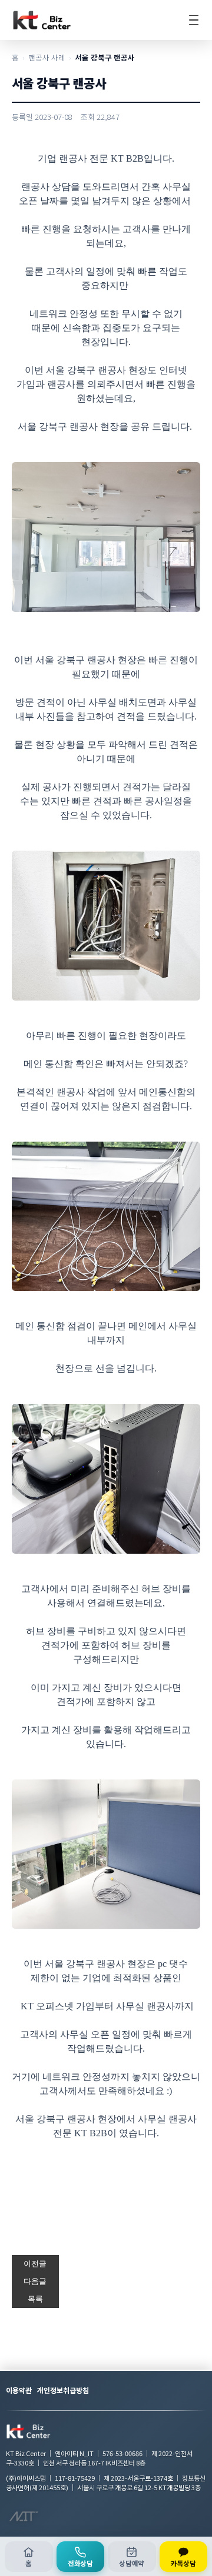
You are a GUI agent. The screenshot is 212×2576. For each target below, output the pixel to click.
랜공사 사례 (47, 57)
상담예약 (132, 2563)
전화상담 (80, 2563)
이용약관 (19, 2390)
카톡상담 (183, 2563)
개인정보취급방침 (63, 2390)
